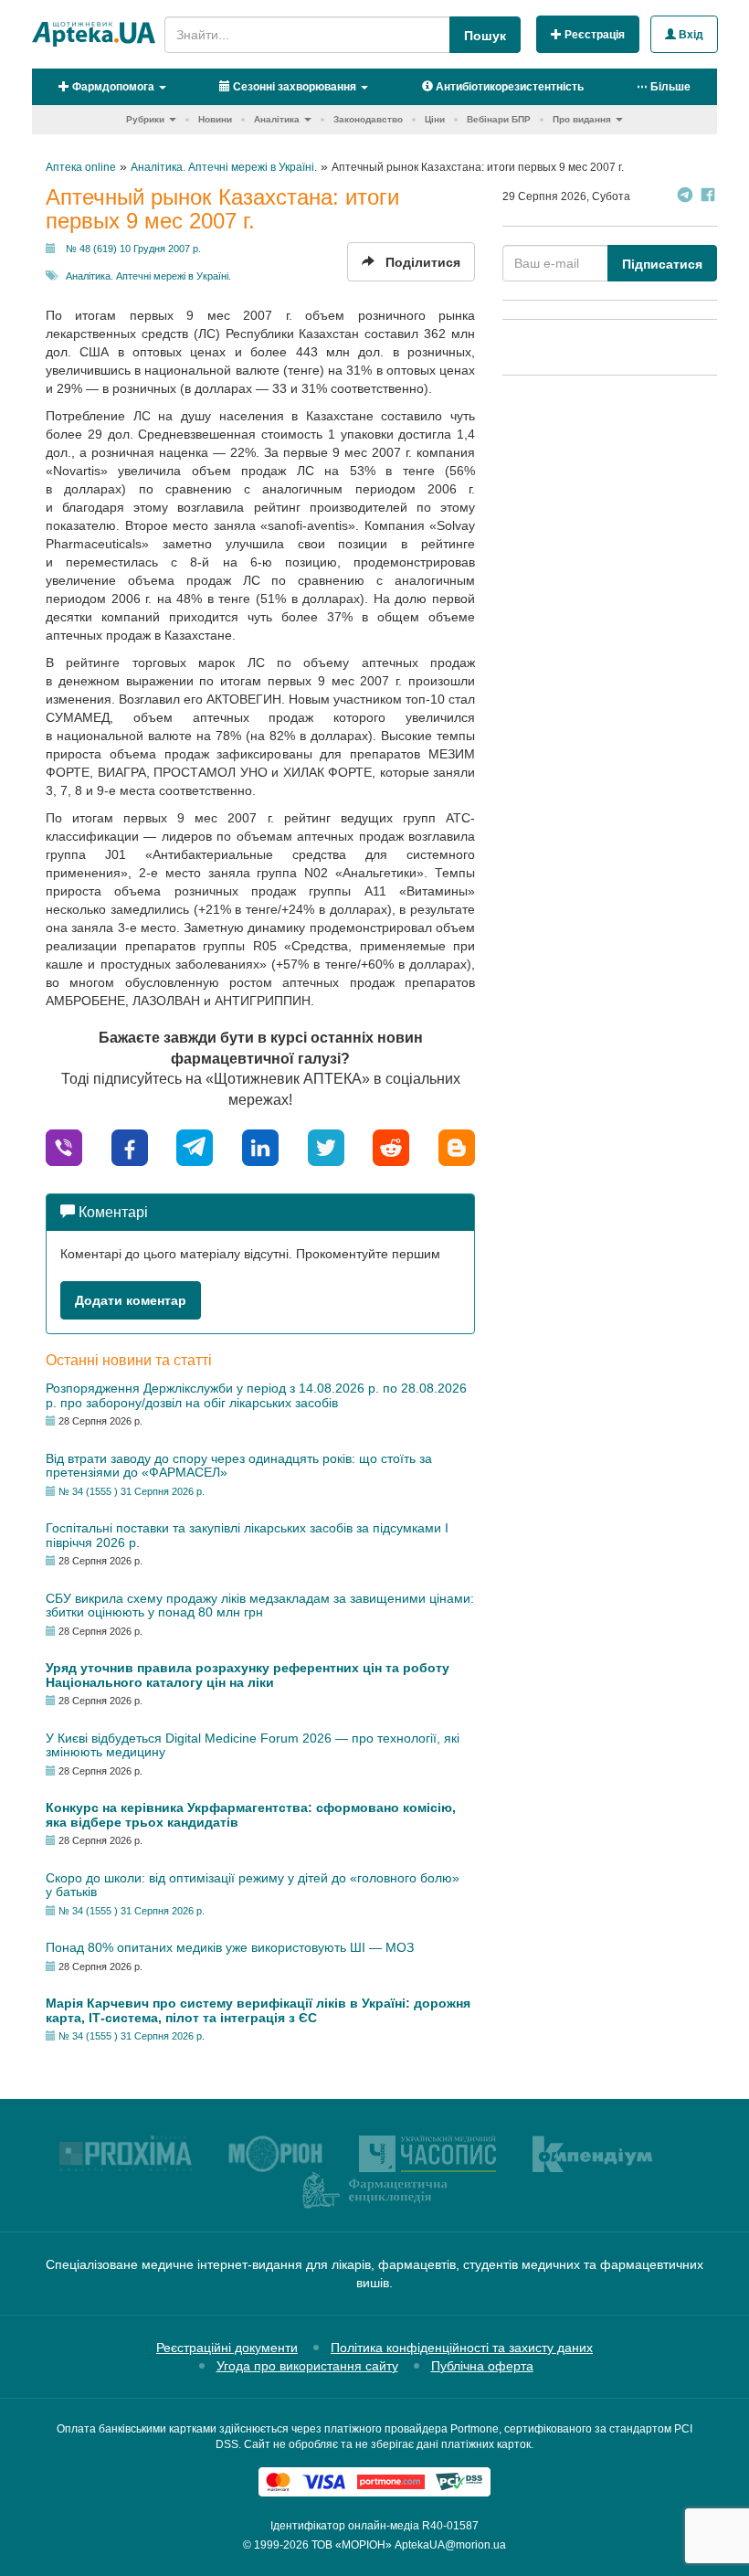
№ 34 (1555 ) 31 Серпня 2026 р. (132, 1491)
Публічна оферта (482, 2366)
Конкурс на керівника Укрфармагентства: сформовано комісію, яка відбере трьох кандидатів (251, 1814)
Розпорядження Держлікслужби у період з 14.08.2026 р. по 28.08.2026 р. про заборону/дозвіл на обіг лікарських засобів (256, 1395)
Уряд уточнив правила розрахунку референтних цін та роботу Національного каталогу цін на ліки (248, 1675)
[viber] (64, 1146)
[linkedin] (260, 1146)
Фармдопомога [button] (112, 87)
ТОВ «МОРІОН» (352, 2545)
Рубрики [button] (145, 119)
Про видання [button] (582, 119)
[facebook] (130, 1146)
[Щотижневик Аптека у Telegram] (685, 197)
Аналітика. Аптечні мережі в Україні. (148, 276)
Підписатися (662, 264)
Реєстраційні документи (227, 2348)
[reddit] (391, 1146)
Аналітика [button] (277, 119)
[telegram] (195, 1146)
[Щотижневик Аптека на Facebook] (708, 197)
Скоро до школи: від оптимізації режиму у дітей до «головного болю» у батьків (253, 1885)
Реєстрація (593, 35)
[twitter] (326, 1146)
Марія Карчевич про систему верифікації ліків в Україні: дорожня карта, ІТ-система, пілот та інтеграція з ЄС (258, 2010)
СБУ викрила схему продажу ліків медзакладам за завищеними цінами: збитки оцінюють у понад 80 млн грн (260, 1605)
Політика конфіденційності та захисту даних (462, 2348)
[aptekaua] (457, 1146)
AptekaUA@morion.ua (450, 2545)
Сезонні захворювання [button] (293, 87)
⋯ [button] (664, 87)
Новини (215, 119)
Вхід (690, 35)
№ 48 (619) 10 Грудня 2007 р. (133, 249)
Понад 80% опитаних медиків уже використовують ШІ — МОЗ (230, 1947)
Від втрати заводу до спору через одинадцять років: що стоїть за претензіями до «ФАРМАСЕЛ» (239, 1465)
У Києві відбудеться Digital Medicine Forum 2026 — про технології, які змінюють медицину (253, 1745)
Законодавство (368, 119)
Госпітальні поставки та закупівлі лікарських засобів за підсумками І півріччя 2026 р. (247, 1535)
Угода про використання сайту (307, 2366)
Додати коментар (131, 1300)
